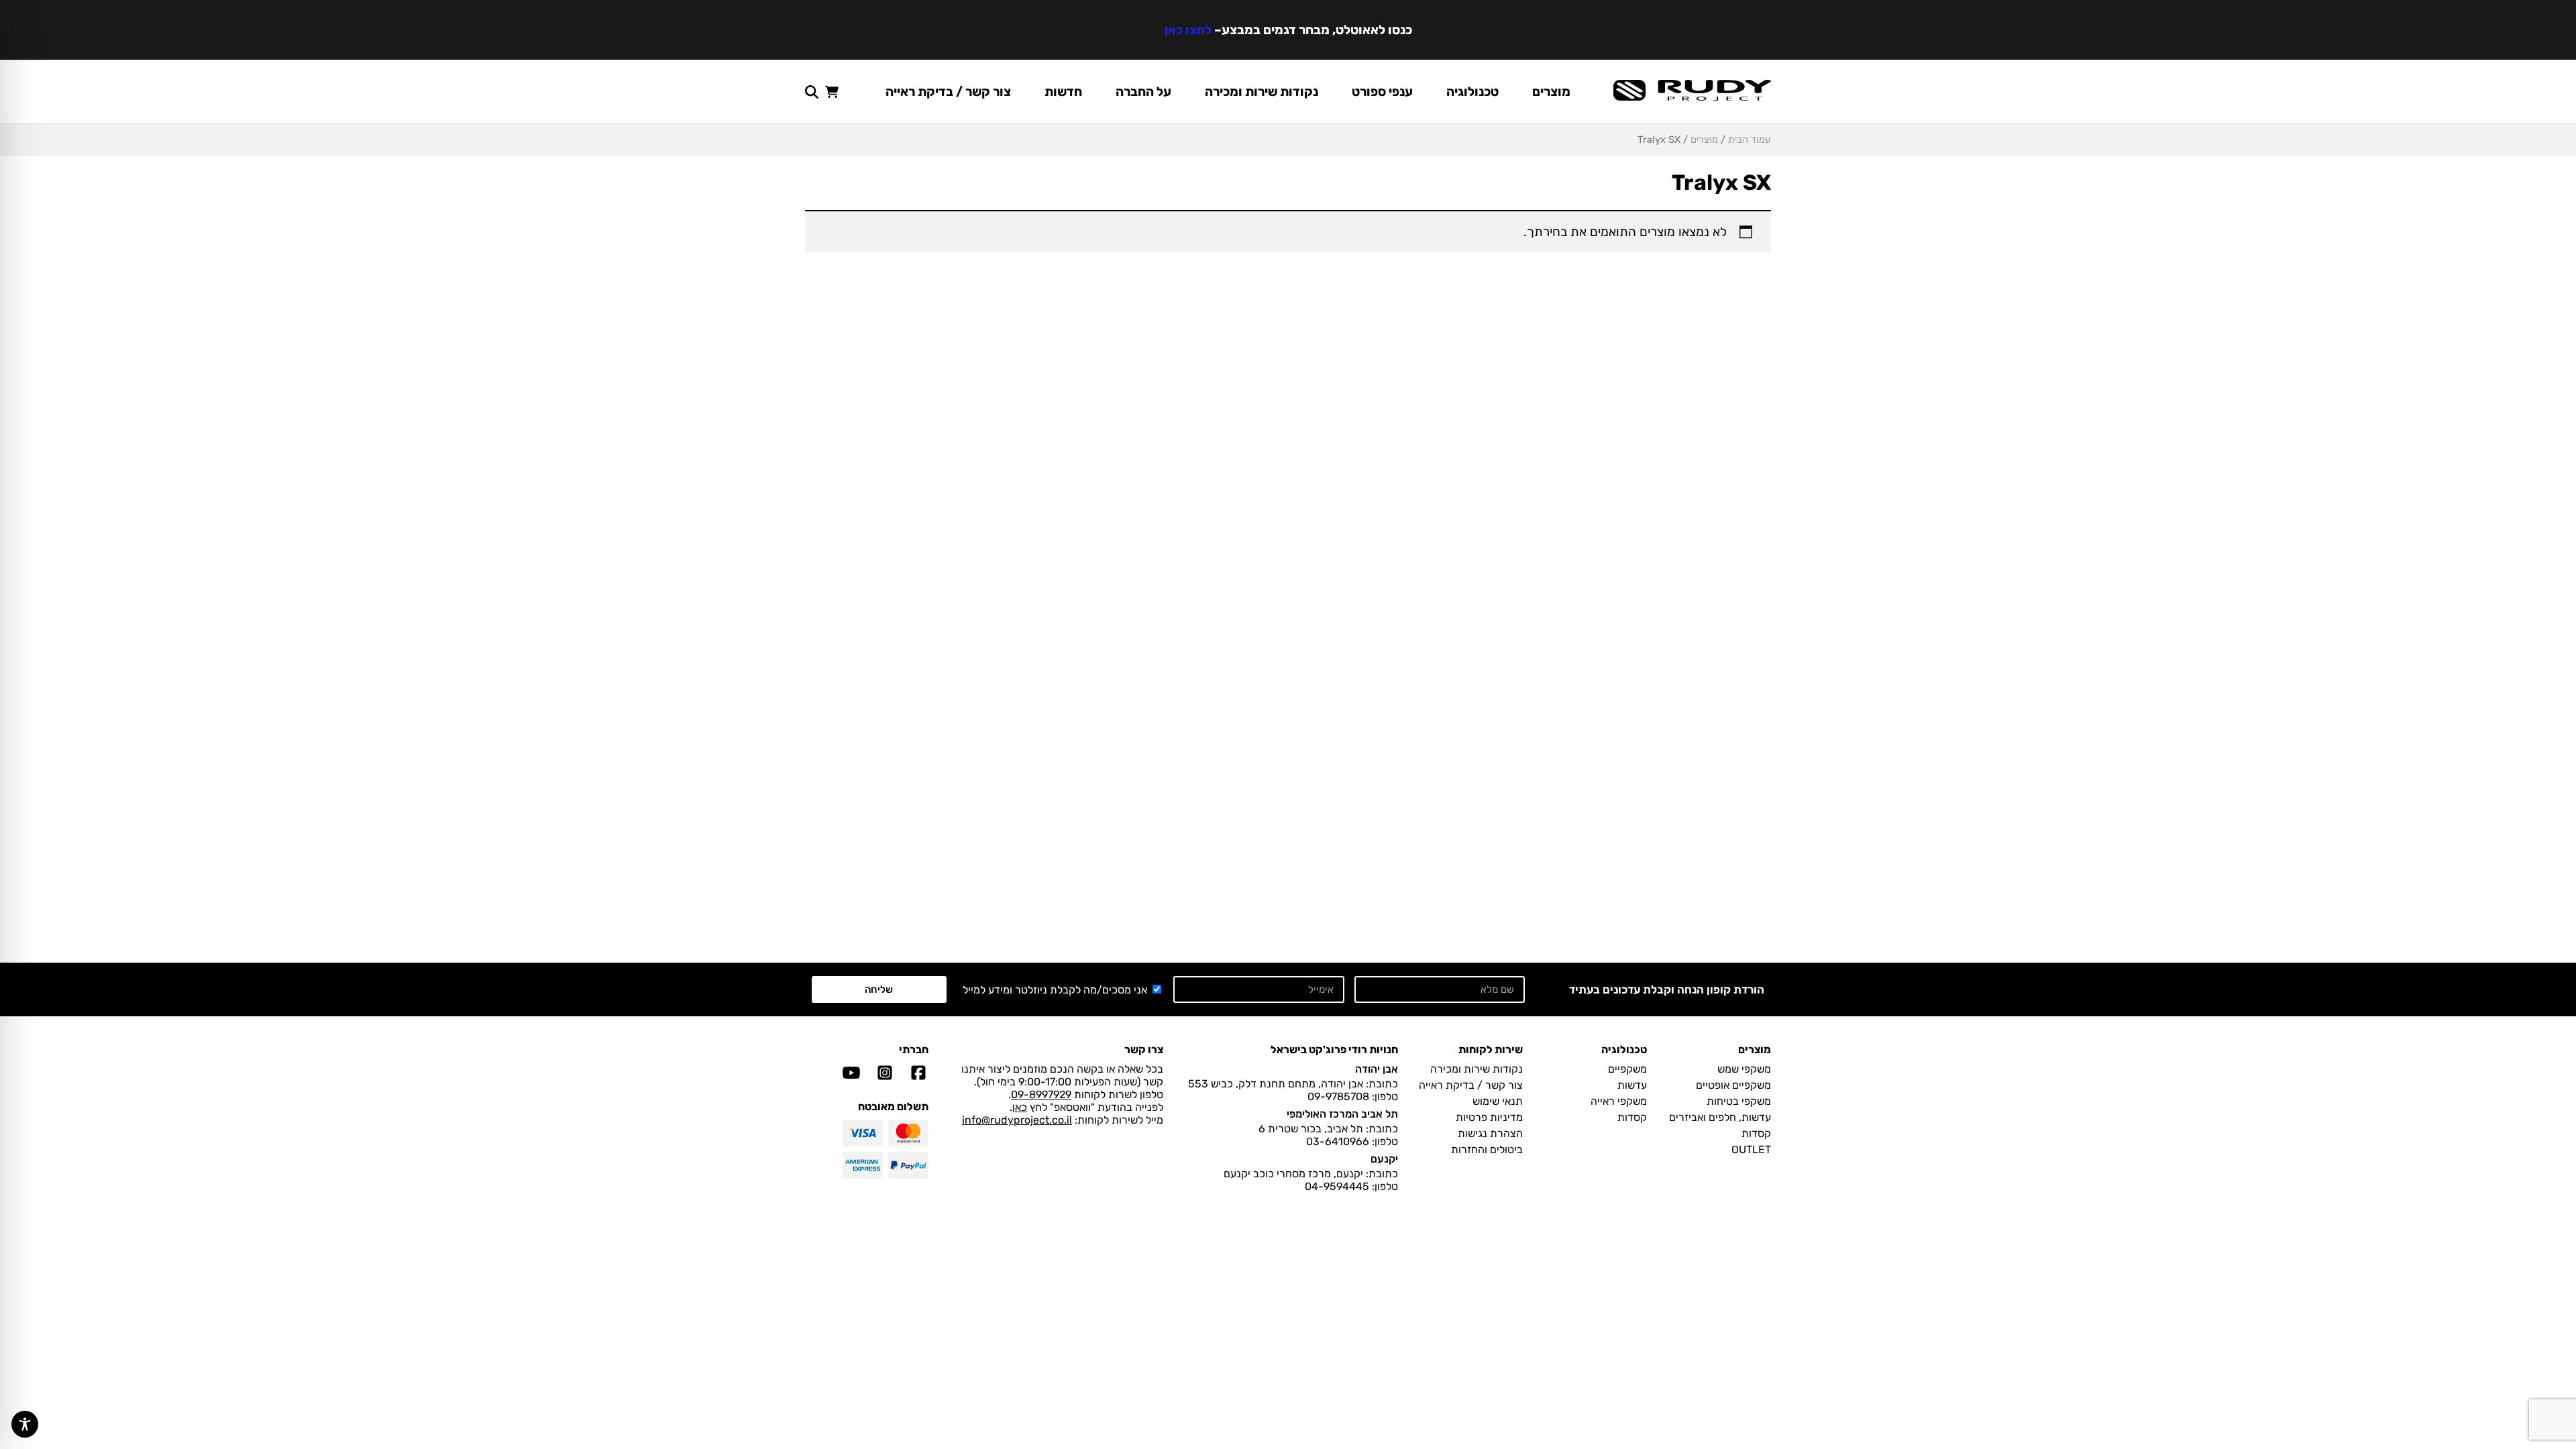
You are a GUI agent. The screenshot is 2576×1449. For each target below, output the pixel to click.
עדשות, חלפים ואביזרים (1720, 1117)
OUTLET (1751, 1149)
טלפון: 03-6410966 (1352, 1141)
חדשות (1063, 92)
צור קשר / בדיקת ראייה (948, 92)
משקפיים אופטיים (1733, 1085)
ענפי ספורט (1382, 92)
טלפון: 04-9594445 (1351, 1186)
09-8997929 (1041, 1094)
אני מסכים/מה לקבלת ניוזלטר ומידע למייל (1055, 990)
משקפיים (1627, 1069)
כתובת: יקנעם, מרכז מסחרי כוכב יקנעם (1311, 1174)
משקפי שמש (1744, 1069)
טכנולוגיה (1472, 92)
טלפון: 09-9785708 (1353, 1096)
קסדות (1756, 1133)
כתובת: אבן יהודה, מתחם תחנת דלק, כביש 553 (1293, 1084)
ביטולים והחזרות (1487, 1149)
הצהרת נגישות (1490, 1133)
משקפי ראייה (1619, 1101)
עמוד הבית (1750, 140)
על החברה (1143, 92)
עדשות (1632, 1085)
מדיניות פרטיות (1489, 1117)
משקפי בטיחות (1739, 1101)
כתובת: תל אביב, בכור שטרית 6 (1328, 1129)
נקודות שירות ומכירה (1262, 92)
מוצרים (1551, 92)
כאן (1020, 1107)
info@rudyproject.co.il (1017, 1120)
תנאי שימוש (1498, 1101)
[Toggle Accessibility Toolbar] (25, 1424)
